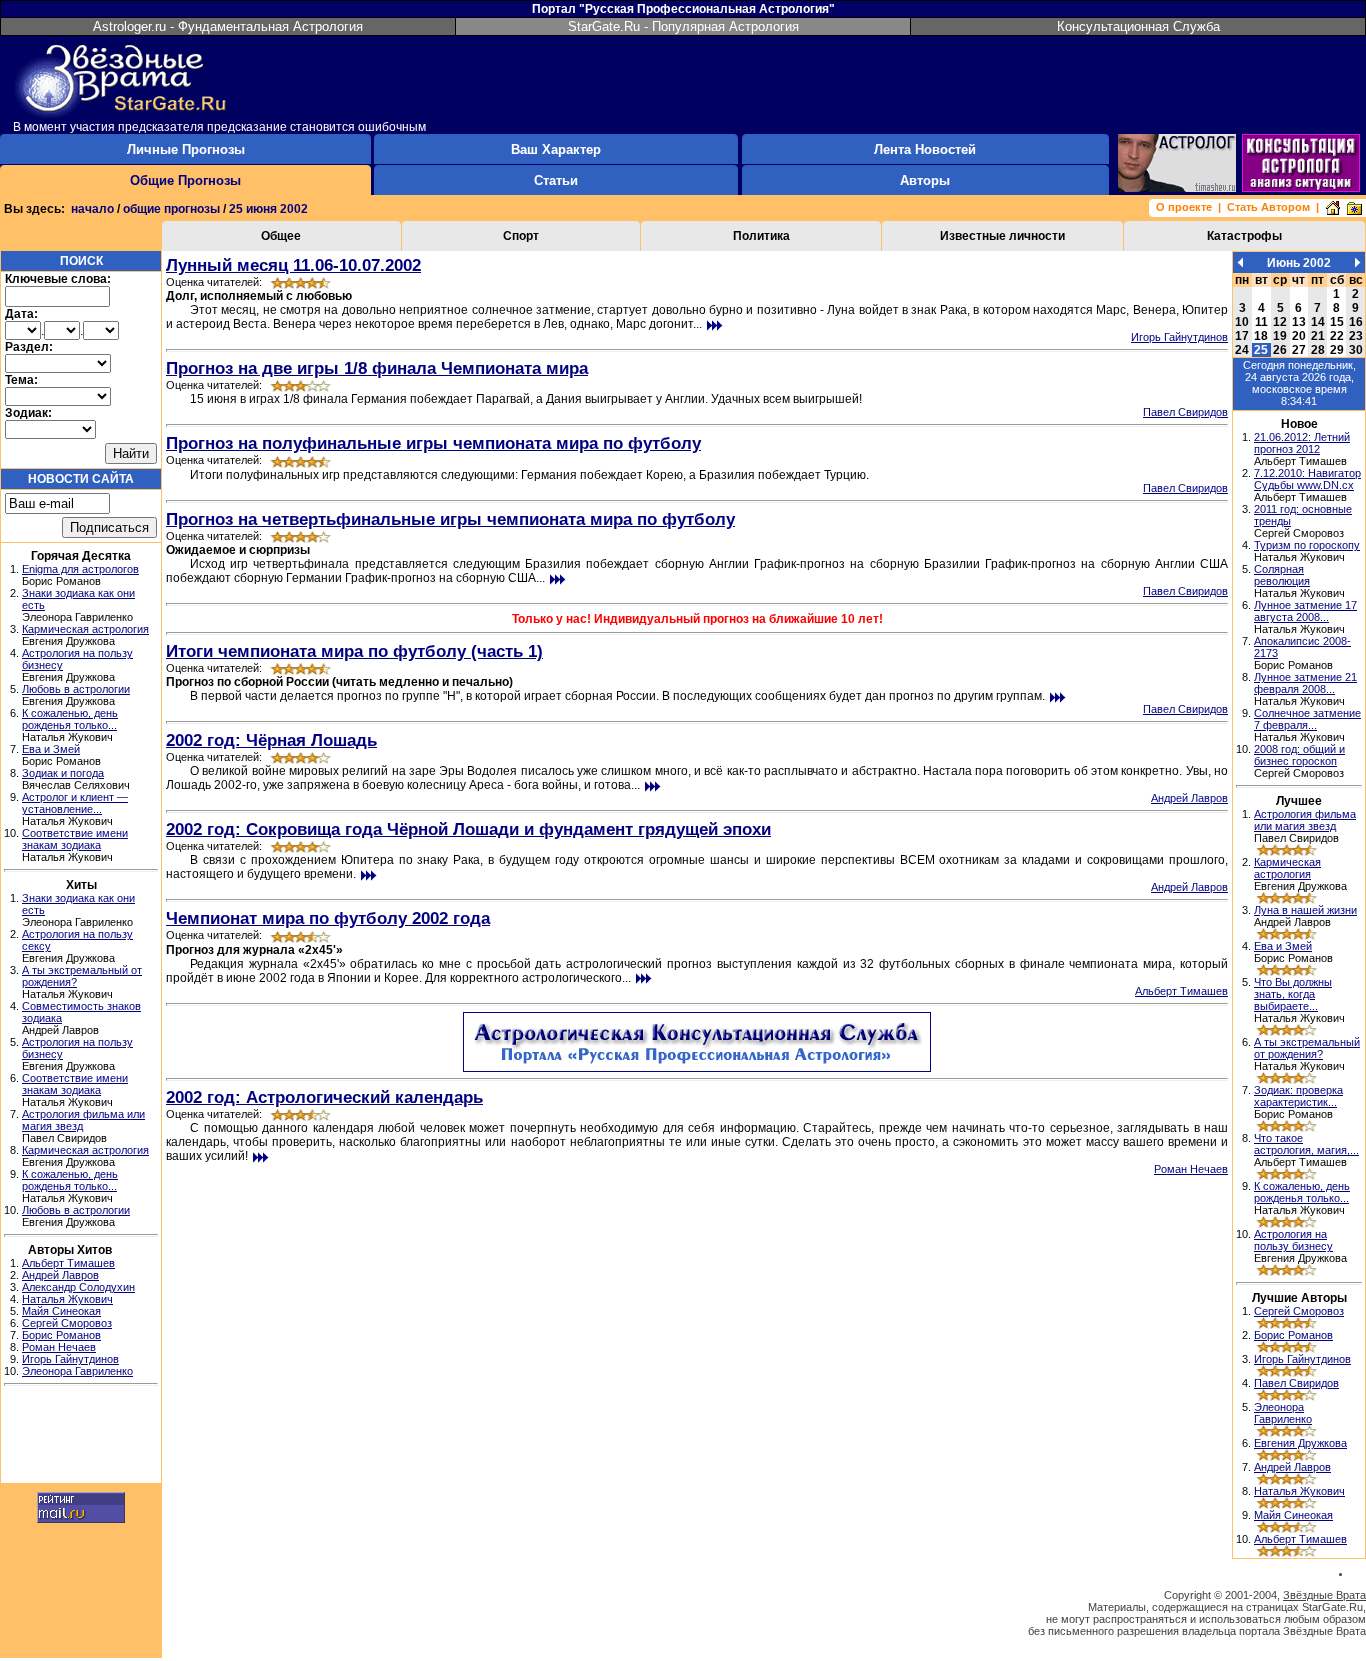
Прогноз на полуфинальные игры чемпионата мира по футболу (433, 443)
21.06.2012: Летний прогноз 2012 (1302, 443)
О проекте (1184, 207)
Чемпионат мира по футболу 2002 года (328, 918)
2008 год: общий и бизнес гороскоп (1299, 755)
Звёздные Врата (1324, 1595)
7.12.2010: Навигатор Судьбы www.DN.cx (1307, 479)
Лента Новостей (925, 149)
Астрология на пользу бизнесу (1293, 1240)
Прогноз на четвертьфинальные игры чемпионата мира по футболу (450, 519)
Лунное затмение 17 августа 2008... (1305, 611)
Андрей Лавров (60, 1275)
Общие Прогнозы (185, 180)
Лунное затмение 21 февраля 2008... (1305, 683)
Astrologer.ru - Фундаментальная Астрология (228, 26)
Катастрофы (1244, 236)
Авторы (925, 180)
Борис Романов (61, 1335)
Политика (761, 236)
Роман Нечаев (59, 1347)
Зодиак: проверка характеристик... (1298, 1096)
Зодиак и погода (63, 773)
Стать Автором (1268, 207)
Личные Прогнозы (186, 149)
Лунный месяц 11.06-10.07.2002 (293, 265)
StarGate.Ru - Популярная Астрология (683, 26)
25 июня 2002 (268, 209)
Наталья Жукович (67, 1299)
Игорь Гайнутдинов (70, 1359)
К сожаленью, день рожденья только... (70, 719)
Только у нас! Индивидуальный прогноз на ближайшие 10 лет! (697, 619)
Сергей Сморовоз (67, 1323)
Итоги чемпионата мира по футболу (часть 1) (354, 651)
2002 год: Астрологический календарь (324, 1097)
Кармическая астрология (85, 629)
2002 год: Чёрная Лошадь (271, 740)
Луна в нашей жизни (1305, 910)
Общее (281, 236)
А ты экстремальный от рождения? (1307, 1048)
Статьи (556, 180)
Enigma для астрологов (80, 569)
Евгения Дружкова (1300, 1443)
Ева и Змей (51, 749)
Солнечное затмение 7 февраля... (1307, 719)
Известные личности (1002, 236)
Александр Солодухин (78, 1287)
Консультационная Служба (1138, 26)
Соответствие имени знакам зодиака (75, 839)
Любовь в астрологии (76, 689)
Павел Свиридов (1185, 412)
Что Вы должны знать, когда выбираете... (1293, 994)
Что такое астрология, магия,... (1306, 1144)
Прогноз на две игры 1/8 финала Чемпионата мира (377, 368)
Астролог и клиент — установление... (75, 803)
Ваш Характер (556, 149)
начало (92, 209)
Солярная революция (1282, 575)
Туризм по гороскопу (1307, 545)
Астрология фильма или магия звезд (1305, 820)
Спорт (521, 236)
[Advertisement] (81, 1437)
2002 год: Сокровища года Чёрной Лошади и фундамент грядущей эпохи (468, 829)
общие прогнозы (171, 209)
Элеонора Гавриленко (77, 1371)
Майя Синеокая (61, 1311)
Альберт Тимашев (68, 1263)
